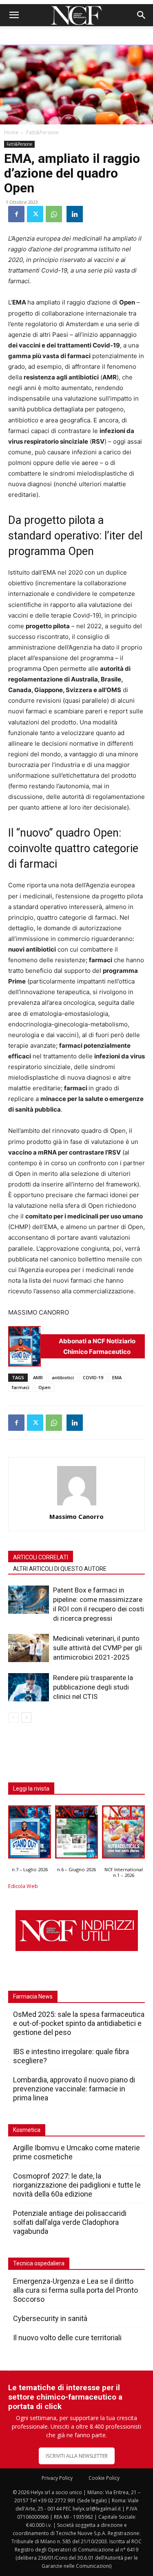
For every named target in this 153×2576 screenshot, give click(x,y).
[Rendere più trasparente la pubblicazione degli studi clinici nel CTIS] (29, 1687)
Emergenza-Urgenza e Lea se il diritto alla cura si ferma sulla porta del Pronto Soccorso (75, 2290)
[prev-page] (13, 1718)
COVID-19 (93, 1377)
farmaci (21, 1387)
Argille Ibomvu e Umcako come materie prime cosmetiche (76, 2152)
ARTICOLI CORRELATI (41, 1557)
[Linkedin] (75, 214)
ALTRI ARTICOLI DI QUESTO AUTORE (60, 1569)
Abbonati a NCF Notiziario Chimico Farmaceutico (97, 1346)
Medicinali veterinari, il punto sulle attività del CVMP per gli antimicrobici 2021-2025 (98, 1648)
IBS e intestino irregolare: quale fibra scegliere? (71, 2056)
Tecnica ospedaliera (39, 2263)
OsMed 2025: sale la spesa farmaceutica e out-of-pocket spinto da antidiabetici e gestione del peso (79, 2023)
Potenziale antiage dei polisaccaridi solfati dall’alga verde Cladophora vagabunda (70, 2222)
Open (44, 1387)
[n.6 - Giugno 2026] (76, 1834)
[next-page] (26, 1718)
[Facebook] (16, 214)
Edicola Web (23, 1886)
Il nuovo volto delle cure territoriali (68, 2338)
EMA (117, 1377)
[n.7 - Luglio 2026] (24, 1346)
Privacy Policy (57, 2478)
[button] (14, 15)
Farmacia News (33, 1996)
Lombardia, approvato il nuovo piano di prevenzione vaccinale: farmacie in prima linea (74, 2089)
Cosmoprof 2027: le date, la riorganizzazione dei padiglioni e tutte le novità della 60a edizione (77, 2185)
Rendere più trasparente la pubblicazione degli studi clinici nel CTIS (93, 1687)
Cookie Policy (104, 2478)
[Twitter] (35, 214)
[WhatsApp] (54, 214)
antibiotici (63, 1377)
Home (11, 132)
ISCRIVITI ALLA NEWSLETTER (77, 2456)
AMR (38, 1377)
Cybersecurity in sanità (50, 2318)
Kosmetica (27, 2130)
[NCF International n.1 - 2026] (123, 1834)
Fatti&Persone (42, 132)
